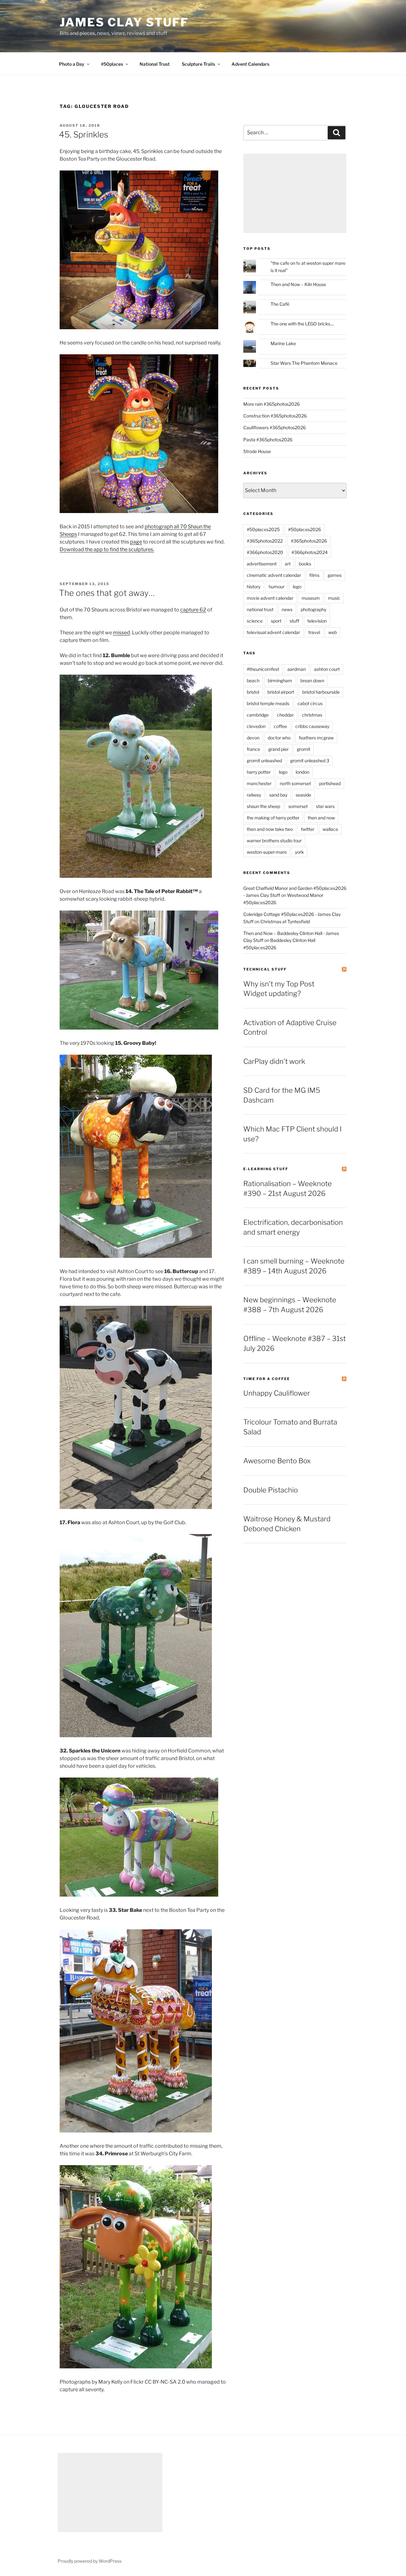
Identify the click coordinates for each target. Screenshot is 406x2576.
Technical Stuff (265, 969)
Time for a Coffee (267, 1379)
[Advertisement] (295, 193)
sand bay (278, 795)
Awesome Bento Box (277, 1461)
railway (254, 795)
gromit (304, 749)
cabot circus (310, 703)
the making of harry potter (273, 818)
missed (121, 633)
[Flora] (136, 1735)
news (287, 609)
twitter (308, 829)
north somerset (295, 783)
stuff (294, 621)
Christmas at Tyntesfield (285, 921)
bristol (253, 692)
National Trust (155, 64)
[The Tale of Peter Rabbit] (139, 1028)
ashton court (327, 669)
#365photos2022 (265, 541)
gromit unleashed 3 (310, 761)
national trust (260, 609)
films (314, 575)
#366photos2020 (265, 552)
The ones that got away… (107, 593)
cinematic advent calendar (274, 575)
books (305, 564)
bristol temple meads (268, 703)
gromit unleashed (264, 761)
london (302, 772)
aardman (297, 669)
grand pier (278, 749)
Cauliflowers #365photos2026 (275, 427)
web (333, 632)
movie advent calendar (270, 598)
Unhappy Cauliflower (277, 1393)
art (288, 564)
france (253, 749)
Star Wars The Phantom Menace (304, 363)
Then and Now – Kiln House (298, 284)
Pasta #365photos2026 (268, 440)
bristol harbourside (321, 692)
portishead (330, 783)
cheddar (285, 715)
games (335, 575)
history (254, 587)
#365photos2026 (309, 541)
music (334, 598)
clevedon (256, 726)
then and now (321, 818)
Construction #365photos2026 (275, 416)
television (317, 621)
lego (297, 587)
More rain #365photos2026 (272, 404)
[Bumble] (136, 876)
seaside (303, 795)
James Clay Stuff (124, 22)
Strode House (257, 451)
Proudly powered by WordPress (90, 2561)
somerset (298, 806)
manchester (259, 783)
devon (253, 738)
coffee (280, 726)
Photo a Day (72, 64)
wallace (330, 829)
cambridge (258, 715)
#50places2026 (304, 529)
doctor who (279, 738)
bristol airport (281, 692)
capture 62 (193, 610)
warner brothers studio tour (274, 841)
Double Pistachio (271, 1490)
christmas (312, 715)
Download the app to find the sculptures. (107, 549)
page (136, 542)
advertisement (262, 564)
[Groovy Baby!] (136, 1256)
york (299, 852)
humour (277, 587)
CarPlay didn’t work (274, 1061)
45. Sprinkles (84, 134)
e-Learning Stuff (266, 1169)
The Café (280, 304)
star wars (325, 806)
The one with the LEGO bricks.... (302, 324)
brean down (312, 681)
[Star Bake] (136, 2131)
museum (311, 598)
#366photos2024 (310, 552)
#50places (112, 64)
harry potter (259, 772)
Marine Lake (283, 343)
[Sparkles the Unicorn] (139, 1895)
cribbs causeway (312, 726)
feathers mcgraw (316, 738)
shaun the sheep (263, 806)
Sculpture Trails (198, 64)
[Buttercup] (136, 1507)
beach (253, 681)
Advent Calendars (250, 64)
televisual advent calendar (273, 632)
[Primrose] (136, 2367)
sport (276, 621)
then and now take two (270, 829)
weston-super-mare (267, 852)
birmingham (280, 681)
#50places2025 (263, 529)
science (255, 621)
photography (314, 609)
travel (314, 632)
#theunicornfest (263, 669)
